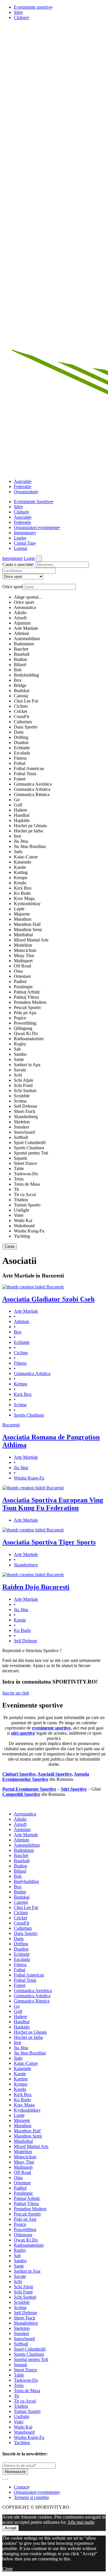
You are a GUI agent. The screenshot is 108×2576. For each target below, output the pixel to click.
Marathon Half (27, 924)
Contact (22, 2487)
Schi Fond (23, 1085)
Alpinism (22, 623)
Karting (21, 872)
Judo (18, 852)
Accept (11, 2528)
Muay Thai (24, 956)
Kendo (20, 883)
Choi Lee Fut (26, 701)
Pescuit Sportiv (28, 1007)
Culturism (23, 722)
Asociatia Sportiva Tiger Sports (49, 1542)
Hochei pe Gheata (30, 826)
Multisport (23, 961)
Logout (20, 548)
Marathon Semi (28, 930)
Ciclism (21, 706)
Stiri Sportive (74, 1789)
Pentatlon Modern (30, 1002)
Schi (18, 1075)
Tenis (19, 1179)
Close (7, 2569)
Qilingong (23, 1028)
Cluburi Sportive (19, 1774)
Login (20, 538)
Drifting (21, 737)
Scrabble (22, 1096)
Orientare (22, 976)
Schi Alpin (23, 1080)
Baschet (21, 649)
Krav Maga (24, 898)
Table (19, 1169)
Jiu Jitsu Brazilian (30, 846)
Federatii (23, 486)
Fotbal (20, 763)
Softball (21, 1137)
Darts (19, 732)
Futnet (20, 779)
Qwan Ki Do (26, 1033)
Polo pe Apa (25, 1013)
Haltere (20, 810)
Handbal (22, 815)
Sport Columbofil (30, 1143)
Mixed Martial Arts (31, 940)
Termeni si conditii (32, 2497)
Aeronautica (25, 607)
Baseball (22, 654)
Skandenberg (26, 1117)
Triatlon (21, 1200)
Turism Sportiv (27, 1205)
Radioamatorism (29, 1039)
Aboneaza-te (15, 2472)
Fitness (20, 758)
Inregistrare (25, 533)
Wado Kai (23, 1220)
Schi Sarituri (25, 1091)
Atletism (21, 633)
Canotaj (21, 696)
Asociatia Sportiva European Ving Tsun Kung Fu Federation (53, 1504)
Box (18, 680)
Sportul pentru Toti (31, 1153)
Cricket (20, 711)
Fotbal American (29, 768)
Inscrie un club (16, 1693)
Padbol (20, 981)
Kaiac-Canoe (26, 857)
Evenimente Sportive (34, 501)
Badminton (24, 644)
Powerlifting (25, 1023)
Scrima (20, 1101)
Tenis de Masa (27, 1184)
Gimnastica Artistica (32, 789)
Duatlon (21, 742)
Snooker (21, 1127)
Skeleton (22, 1122)
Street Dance (25, 1163)
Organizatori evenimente (37, 527)
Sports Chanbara (29, 1148)
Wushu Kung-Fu (29, 1231)
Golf (18, 805)
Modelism (23, 945)
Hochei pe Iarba (28, 831)
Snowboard (24, 1132)
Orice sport (24, 602)
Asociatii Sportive (55, 1774)
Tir (16, 1189)
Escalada (22, 753)
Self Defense (25, 1106)
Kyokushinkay (27, 904)
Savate (20, 1070)
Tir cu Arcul (25, 1194)
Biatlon (20, 659)
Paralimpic (23, 987)
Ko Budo (22, 893)
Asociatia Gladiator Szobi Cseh (48, 1299)
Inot (17, 836)
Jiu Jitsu (21, 841)
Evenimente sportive (33, 7)
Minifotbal (23, 935)
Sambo (20, 1054)
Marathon (23, 919)
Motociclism (25, 950)
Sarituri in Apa (27, 1065)
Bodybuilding (26, 675)
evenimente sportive (51, 1728)
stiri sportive (23, 1733)
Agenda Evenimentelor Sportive (46, 1777)
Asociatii (23, 481)
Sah (17, 1049)
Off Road (22, 966)
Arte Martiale (26, 628)
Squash (20, 1158)
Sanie (19, 1059)
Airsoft (20, 618)
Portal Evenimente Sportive (29, 1789)
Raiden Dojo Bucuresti (36, 1587)
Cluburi (22, 17)
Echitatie (22, 748)
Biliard (20, 665)
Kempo (21, 878)
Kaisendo (22, 862)
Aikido (20, 613)
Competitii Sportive (21, 1794)
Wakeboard (24, 1226)
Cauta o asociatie (18, 564)
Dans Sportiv (26, 727)
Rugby (20, 1044)
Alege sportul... (28, 597)
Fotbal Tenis (25, 774)
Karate (20, 867)
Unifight (21, 1210)
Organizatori (26, 492)
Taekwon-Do (26, 1174)
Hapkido (22, 820)
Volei (19, 1215)
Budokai (22, 691)
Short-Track (25, 1111)
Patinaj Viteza (26, 997)
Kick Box (23, 888)
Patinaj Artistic (27, 992)
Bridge (20, 685)
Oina (18, 971)
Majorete (22, 914)
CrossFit (21, 717)
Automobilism (27, 639)
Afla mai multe (81, 2522)
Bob (18, 670)
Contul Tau (25, 543)
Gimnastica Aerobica (33, 784)
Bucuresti (55, 1287)
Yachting (22, 1236)
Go (17, 800)
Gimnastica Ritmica (32, 794)
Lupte (19, 909)
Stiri (18, 12)
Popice (20, 1018)
